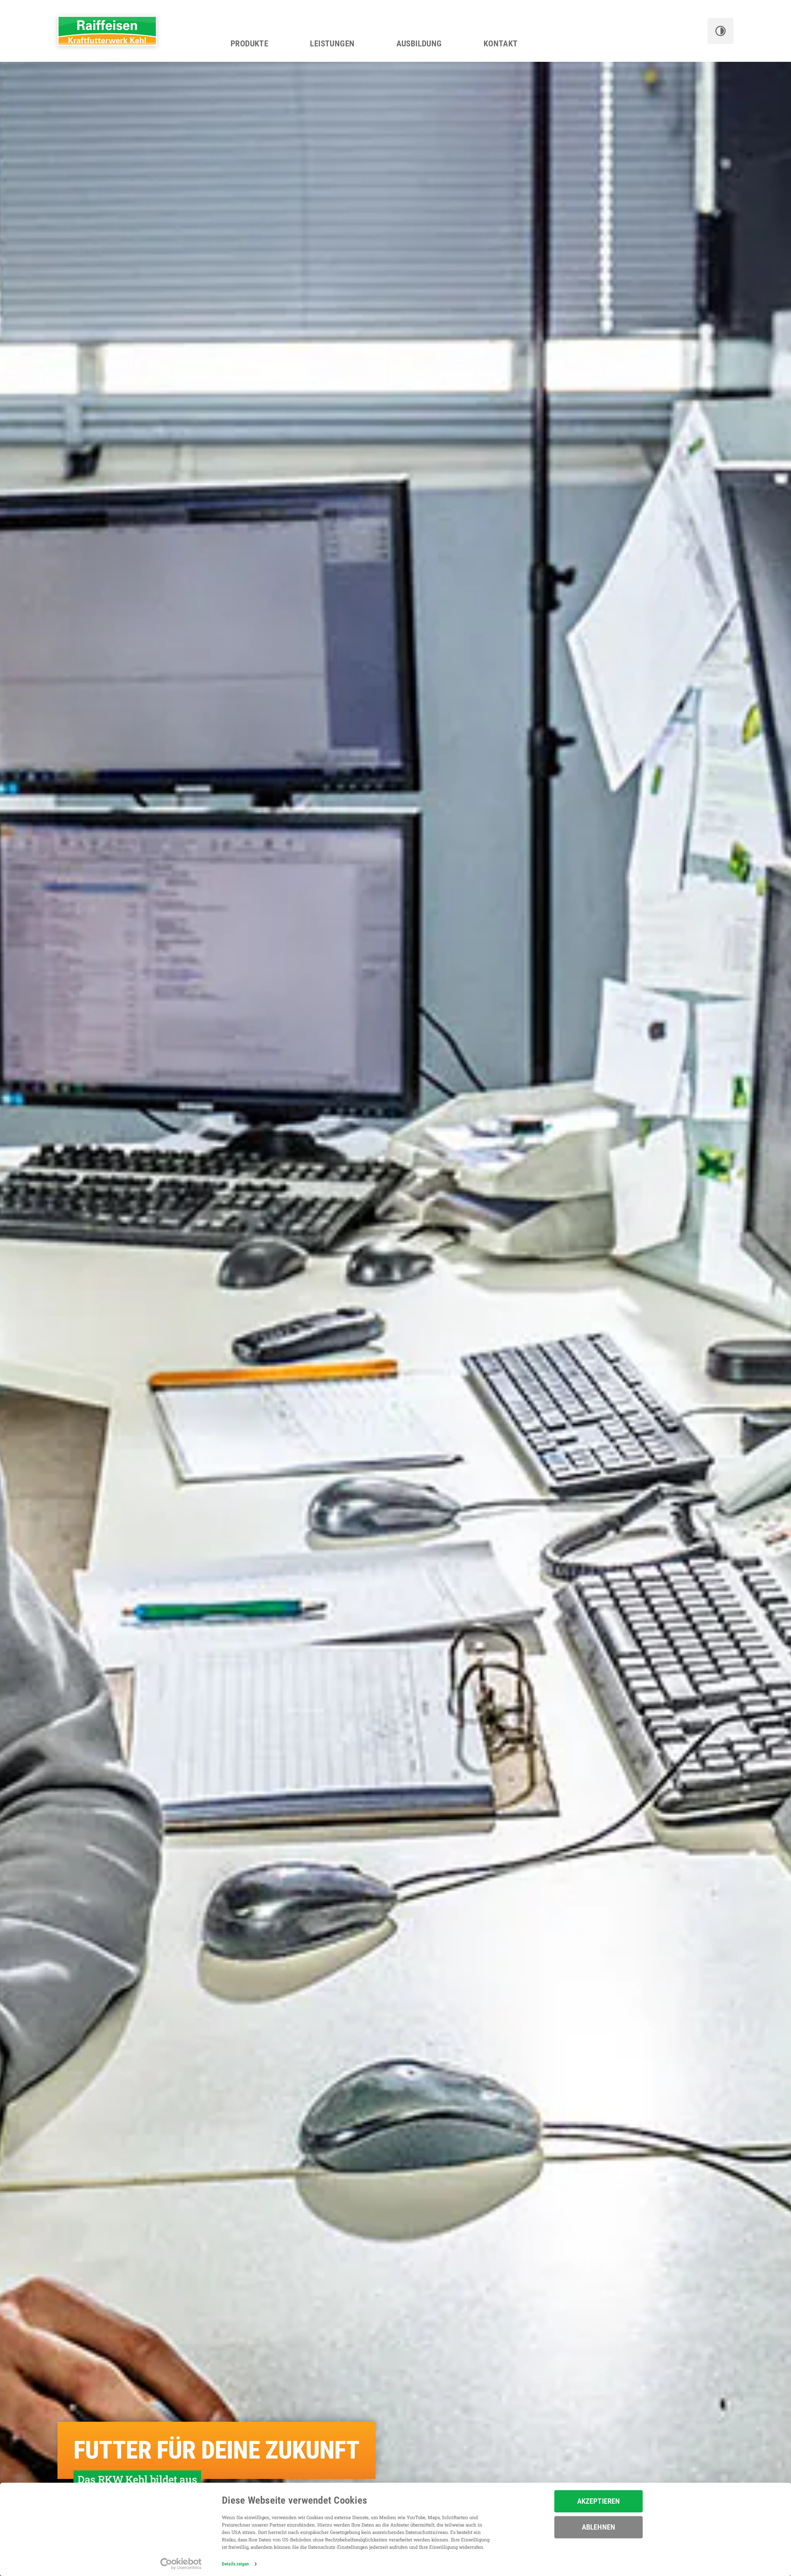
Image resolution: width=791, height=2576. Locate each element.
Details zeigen (235, 2564)
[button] (721, 31)
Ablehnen (599, 2527)
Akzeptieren (599, 2501)
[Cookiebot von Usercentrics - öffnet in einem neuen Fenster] (181, 2564)
